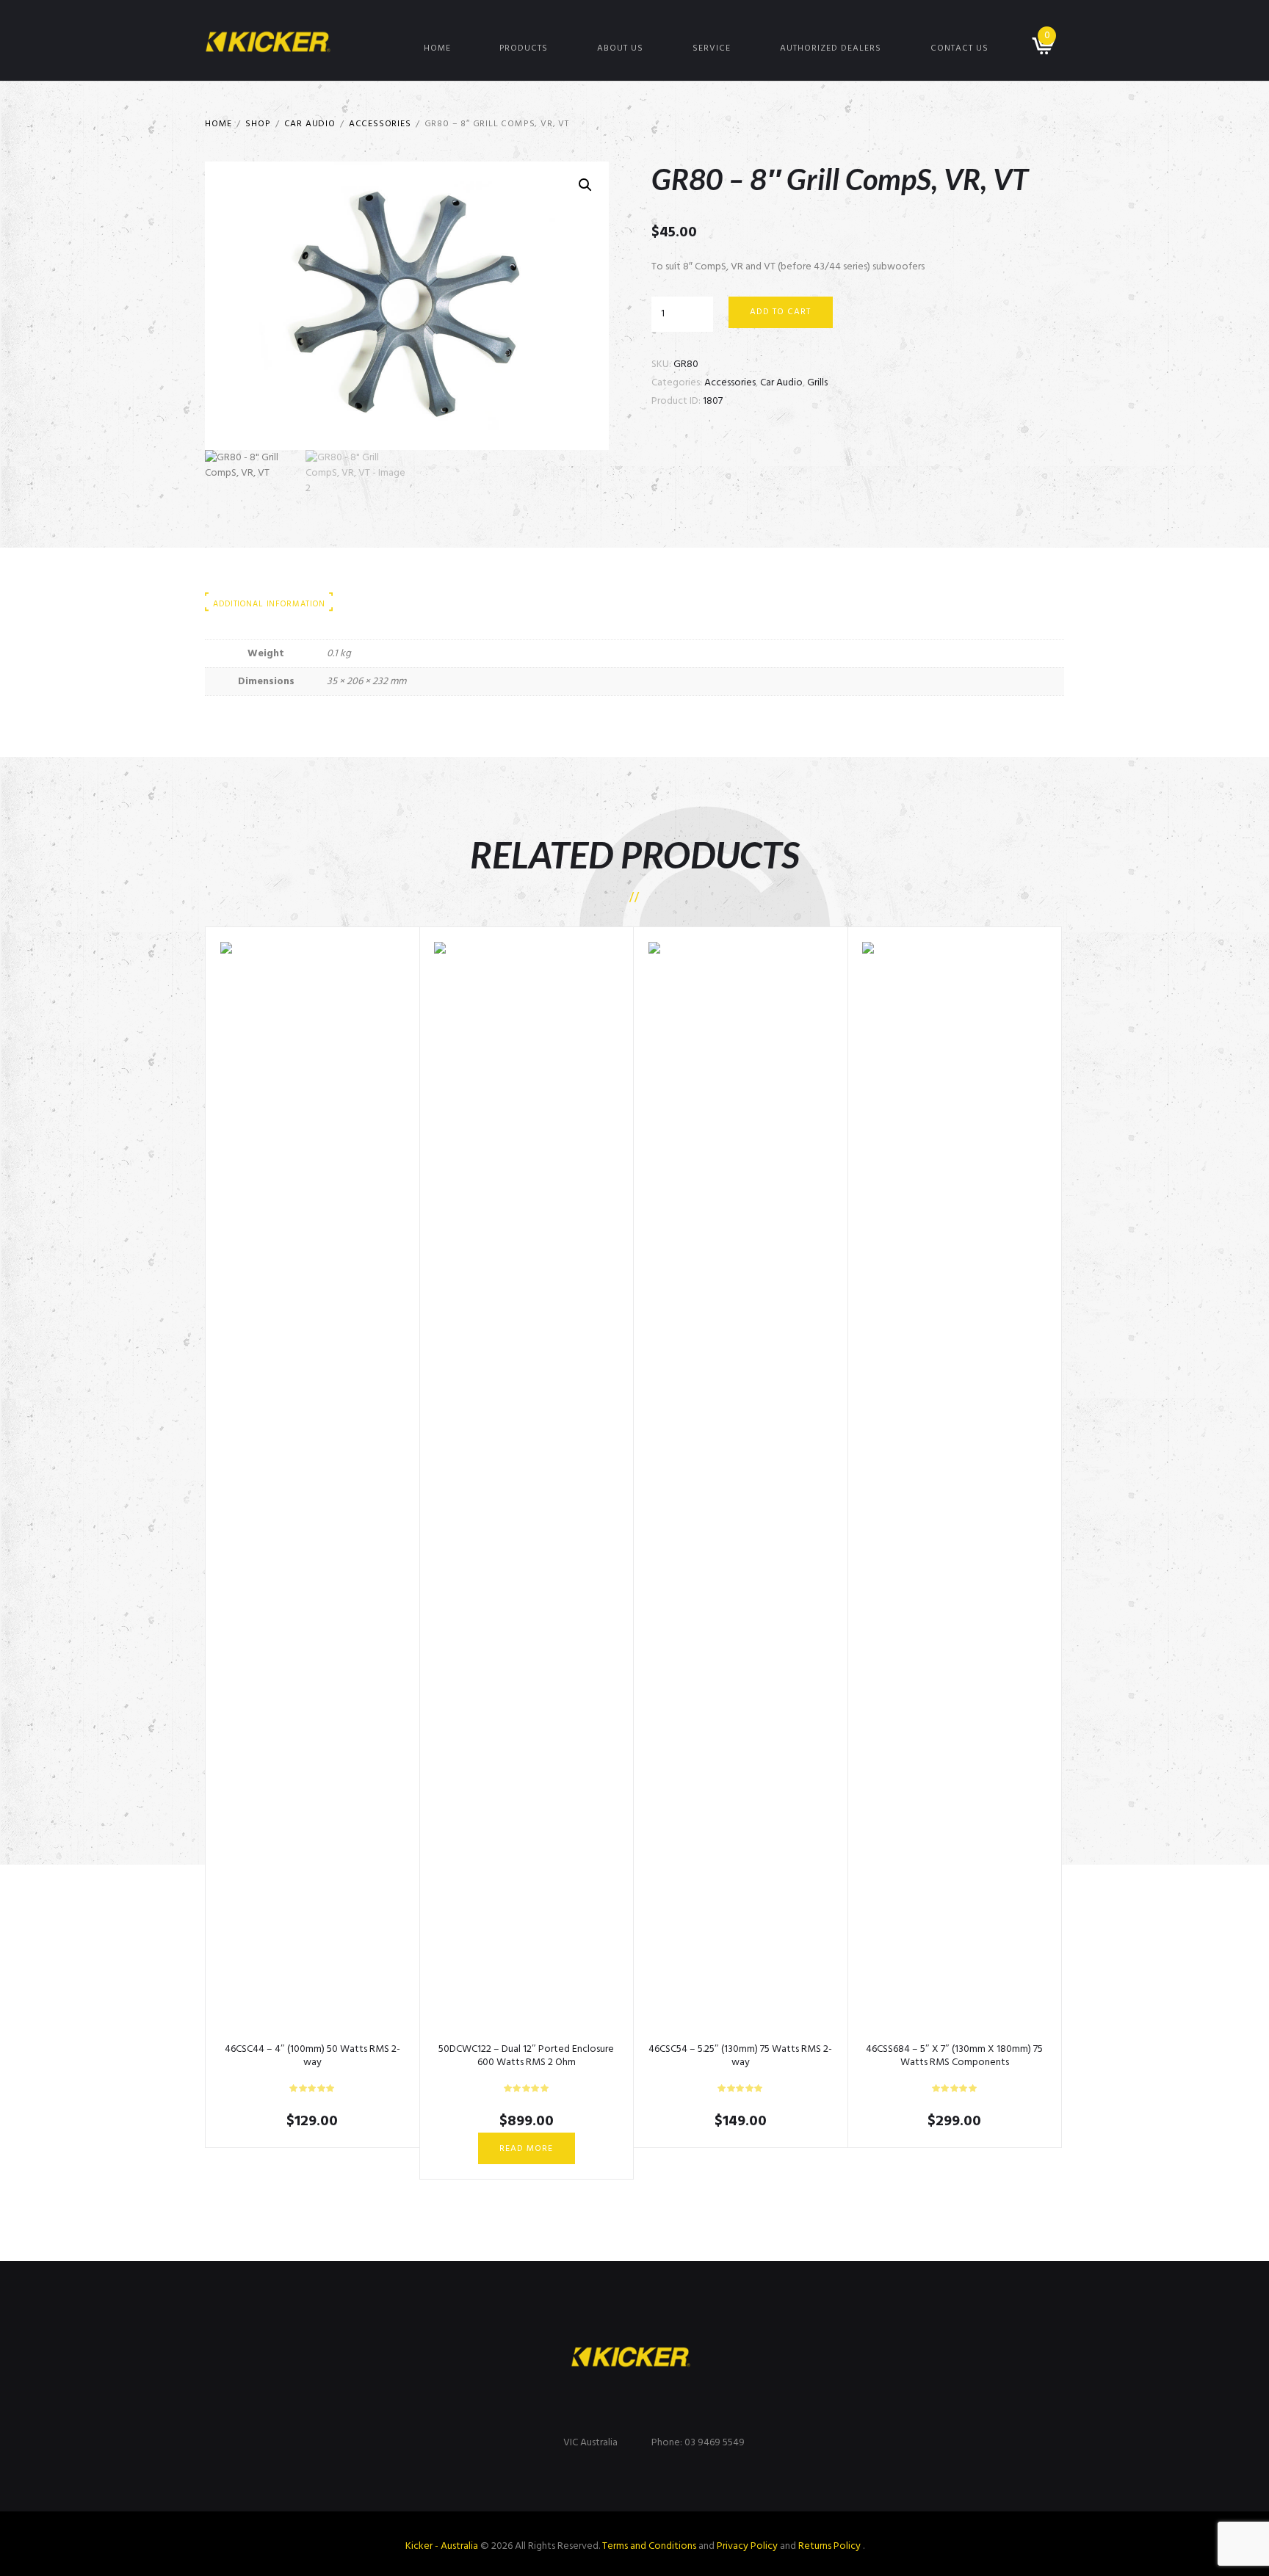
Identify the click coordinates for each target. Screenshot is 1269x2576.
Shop (258, 124)
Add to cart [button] (312, 1492)
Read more (526, 2149)
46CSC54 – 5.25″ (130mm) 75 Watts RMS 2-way (740, 2056)
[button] (585, 185)
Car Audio (310, 124)
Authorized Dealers (831, 48)
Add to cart (780, 312)
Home (437, 48)
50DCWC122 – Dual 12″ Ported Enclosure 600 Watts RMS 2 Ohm (526, 2056)
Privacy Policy (747, 2546)
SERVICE (712, 48)
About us (620, 48)
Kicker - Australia (442, 2546)
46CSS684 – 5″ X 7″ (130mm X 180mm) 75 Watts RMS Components (954, 2056)
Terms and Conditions (649, 2546)
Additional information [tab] (269, 604)
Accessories (380, 124)
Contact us (959, 48)
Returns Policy (831, 2546)
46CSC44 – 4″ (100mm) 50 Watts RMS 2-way (312, 2056)
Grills (817, 383)
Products (524, 48)
